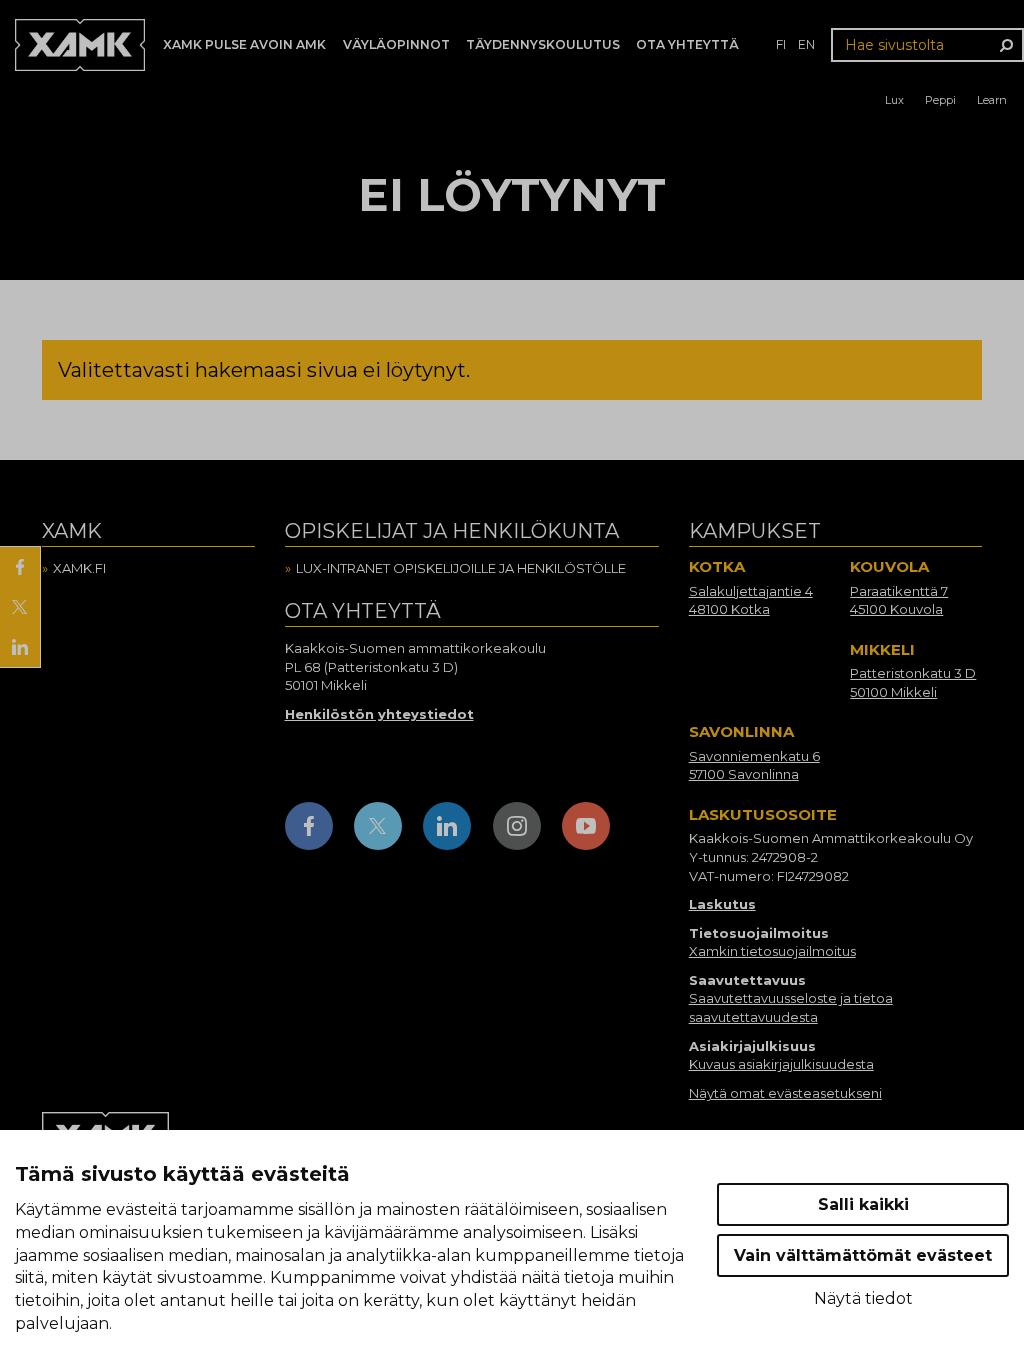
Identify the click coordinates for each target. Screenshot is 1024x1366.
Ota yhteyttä (687, 44)
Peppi (940, 100)
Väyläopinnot (396, 44)
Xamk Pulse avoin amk (244, 44)
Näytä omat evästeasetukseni (785, 1093)
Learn (992, 100)
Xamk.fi (79, 568)
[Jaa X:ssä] (20, 607)
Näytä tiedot (863, 1298)
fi (781, 44)
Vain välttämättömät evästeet (863, 1255)
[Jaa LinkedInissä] (20, 647)
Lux (894, 100)
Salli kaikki (863, 1204)
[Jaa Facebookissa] (20, 567)
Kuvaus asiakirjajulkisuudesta (781, 1064)
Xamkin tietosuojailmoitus (772, 951)
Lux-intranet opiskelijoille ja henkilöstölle (461, 568)
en (806, 44)
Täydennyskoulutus (543, 44)
